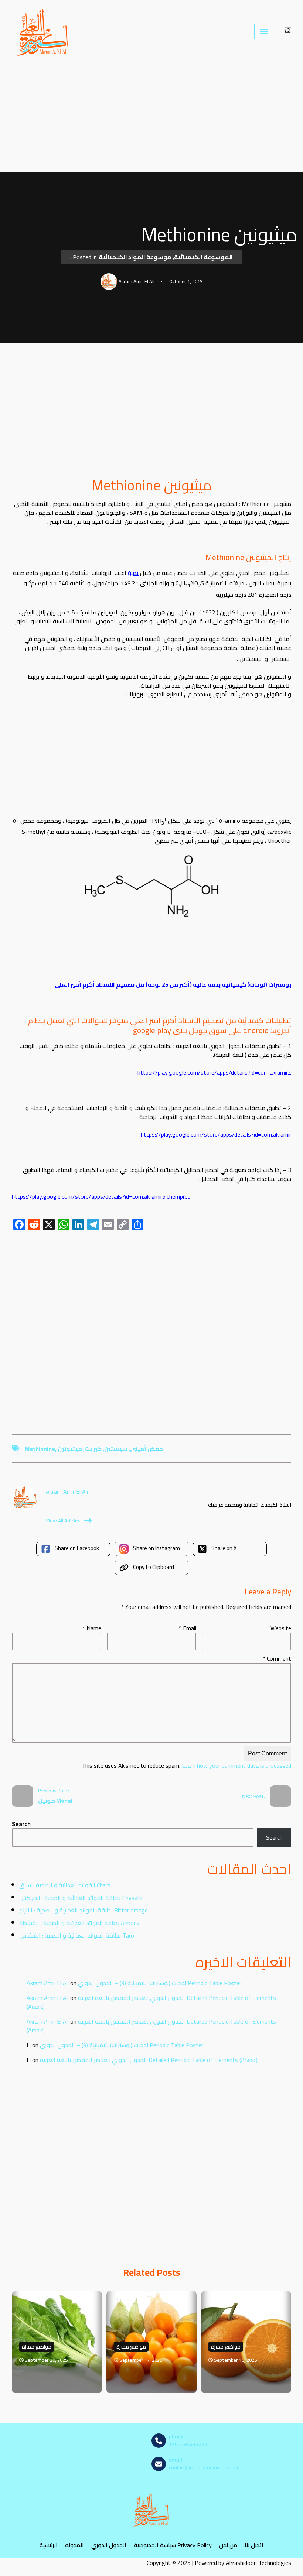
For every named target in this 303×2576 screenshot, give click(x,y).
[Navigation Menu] (264, 31)
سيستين (116, 1449)
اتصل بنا (254, 2545)
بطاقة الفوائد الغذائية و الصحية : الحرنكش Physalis (81, 1898)
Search (21, 1824)
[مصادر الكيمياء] (43, 31)
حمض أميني (147, 1449)
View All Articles (63, 1521)
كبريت (93, 1449)
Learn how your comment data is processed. (186, 1765)
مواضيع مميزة (37, 2347)
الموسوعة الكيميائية (203, 257)
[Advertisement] (151, 117)
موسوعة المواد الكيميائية (135, 257)
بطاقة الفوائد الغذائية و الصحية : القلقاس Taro (77, 1935)
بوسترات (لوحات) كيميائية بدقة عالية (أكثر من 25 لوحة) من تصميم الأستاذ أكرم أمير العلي (173, 984)
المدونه (74, 2545)
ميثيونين (70, 1449)
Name (92, 1628)
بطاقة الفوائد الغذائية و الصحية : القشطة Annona (79, 1923)
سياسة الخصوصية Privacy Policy (173, 2545)
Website (281, 1628)
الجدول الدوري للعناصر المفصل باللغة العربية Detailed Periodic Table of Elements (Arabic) (151, 2002)
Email (188, 1628)
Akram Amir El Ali (48, 1983)
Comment (277, 1658)
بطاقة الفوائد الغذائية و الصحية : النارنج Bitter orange (84, 1910)
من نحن (228, 2545)
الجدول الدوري (109, 2545)
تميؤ (133, 573)
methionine (40, 1449)
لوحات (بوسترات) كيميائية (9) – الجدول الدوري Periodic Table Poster (160, 1983)
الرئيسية (49, 2545)
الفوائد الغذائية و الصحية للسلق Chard (65, 1885)
